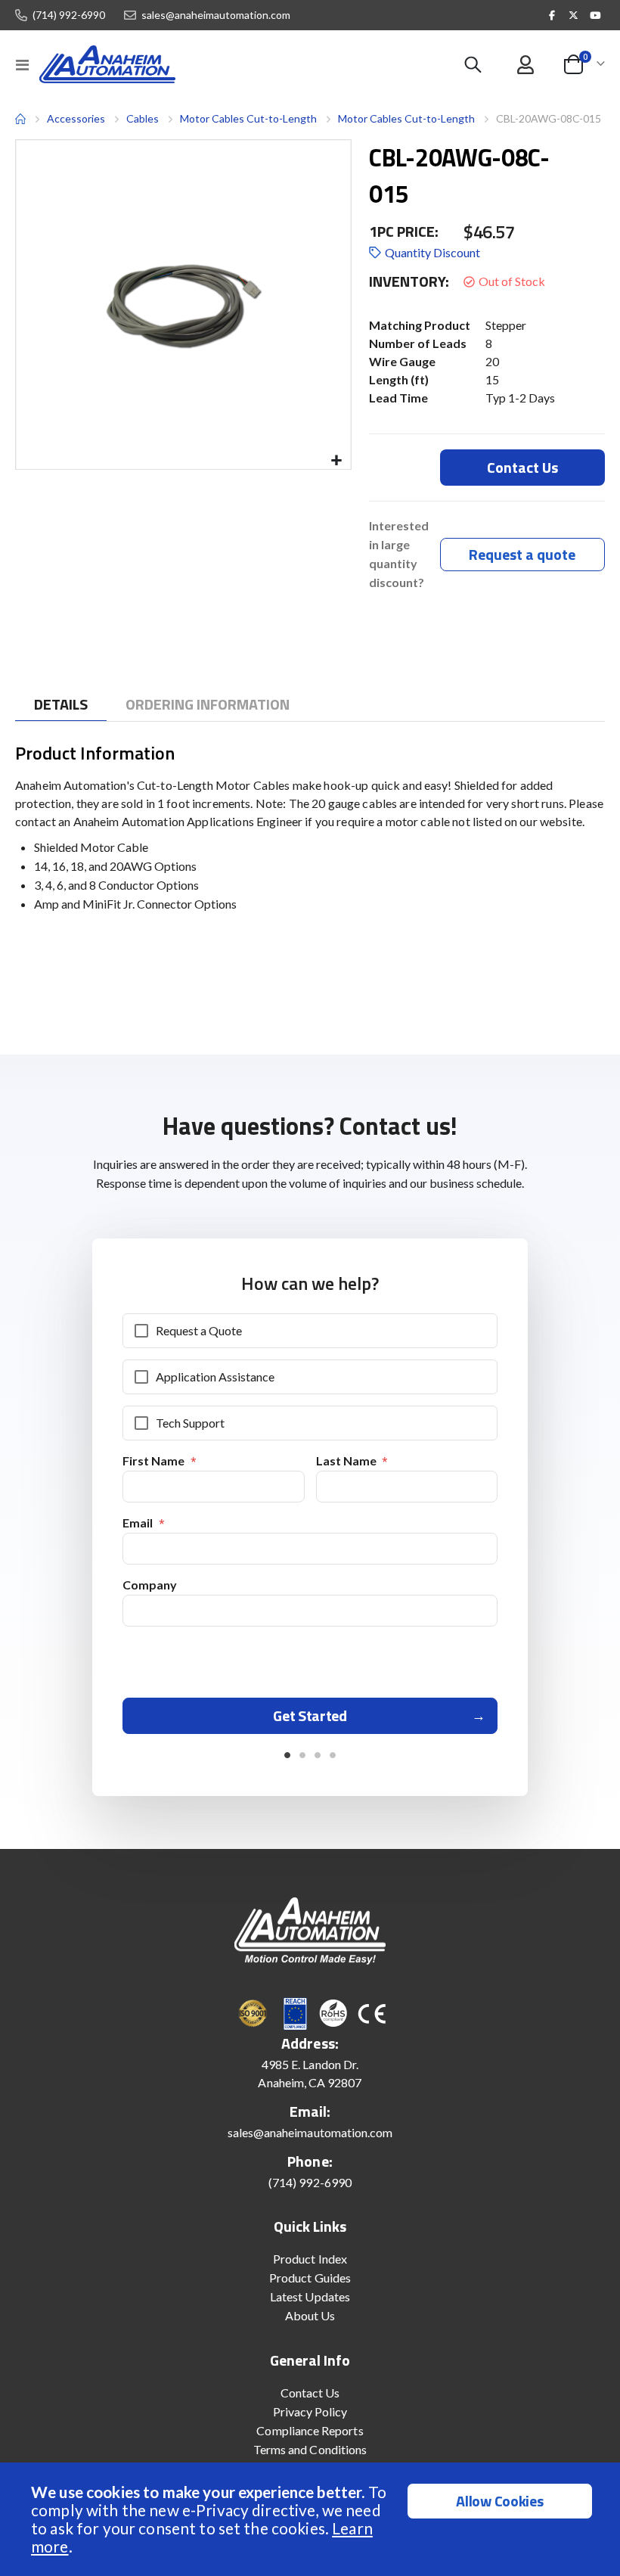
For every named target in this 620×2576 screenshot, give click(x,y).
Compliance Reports (310, 2430)
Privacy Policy (310, 2411)
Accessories (76, 118)
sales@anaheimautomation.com (216, 15)
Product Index (310, 2259)
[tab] (61, 705)
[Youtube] (595, 15)
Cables (143, 119)
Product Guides (310, 2278)
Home (20, 119)
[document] (312, 2519)
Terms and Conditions (310, 2449)
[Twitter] (574, 15)
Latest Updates (310, 2296)
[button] (337, 461)
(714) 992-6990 (69, 15)
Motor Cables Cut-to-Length (248, 118)
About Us (310, 2315)
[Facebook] (552, 15)
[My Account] (525, 65)
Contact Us (310, 2393)
